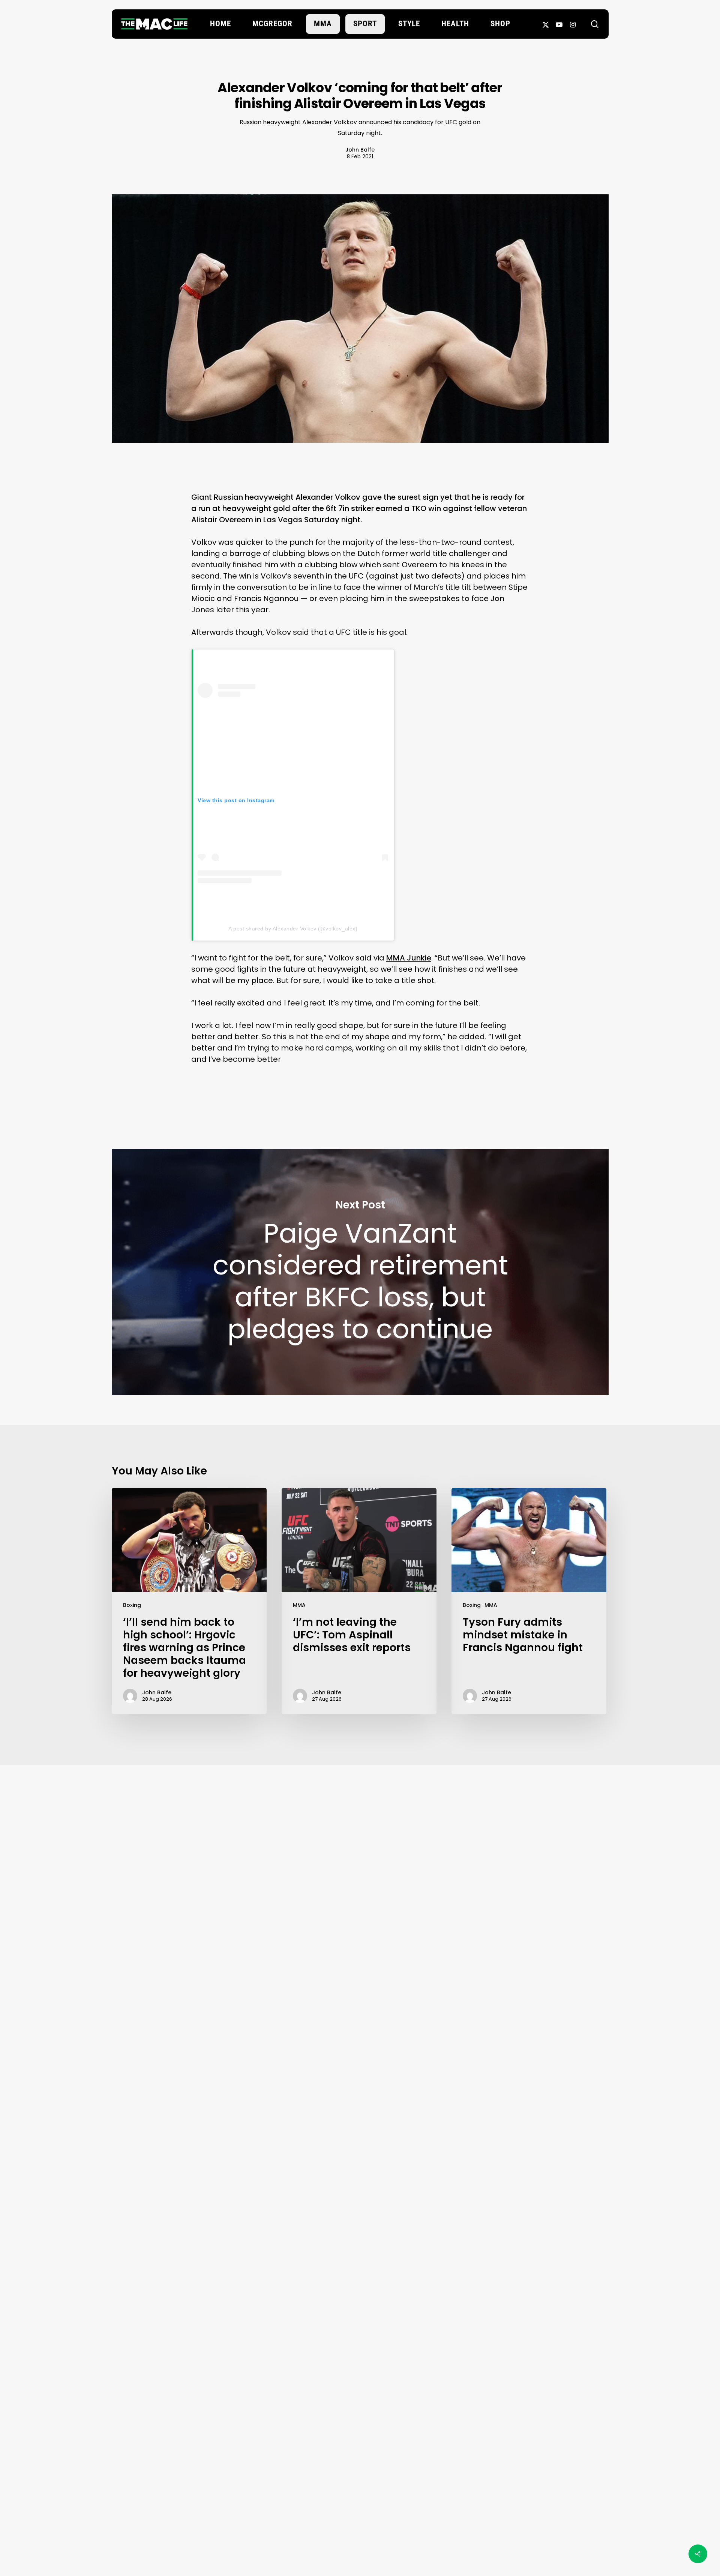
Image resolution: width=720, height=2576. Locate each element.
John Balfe (360, 150)
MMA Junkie (409, 958)
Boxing (132, 1605)
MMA (299, 1605)
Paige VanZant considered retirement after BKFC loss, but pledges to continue (360, 1272)
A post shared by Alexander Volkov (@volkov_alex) (293, 929)
